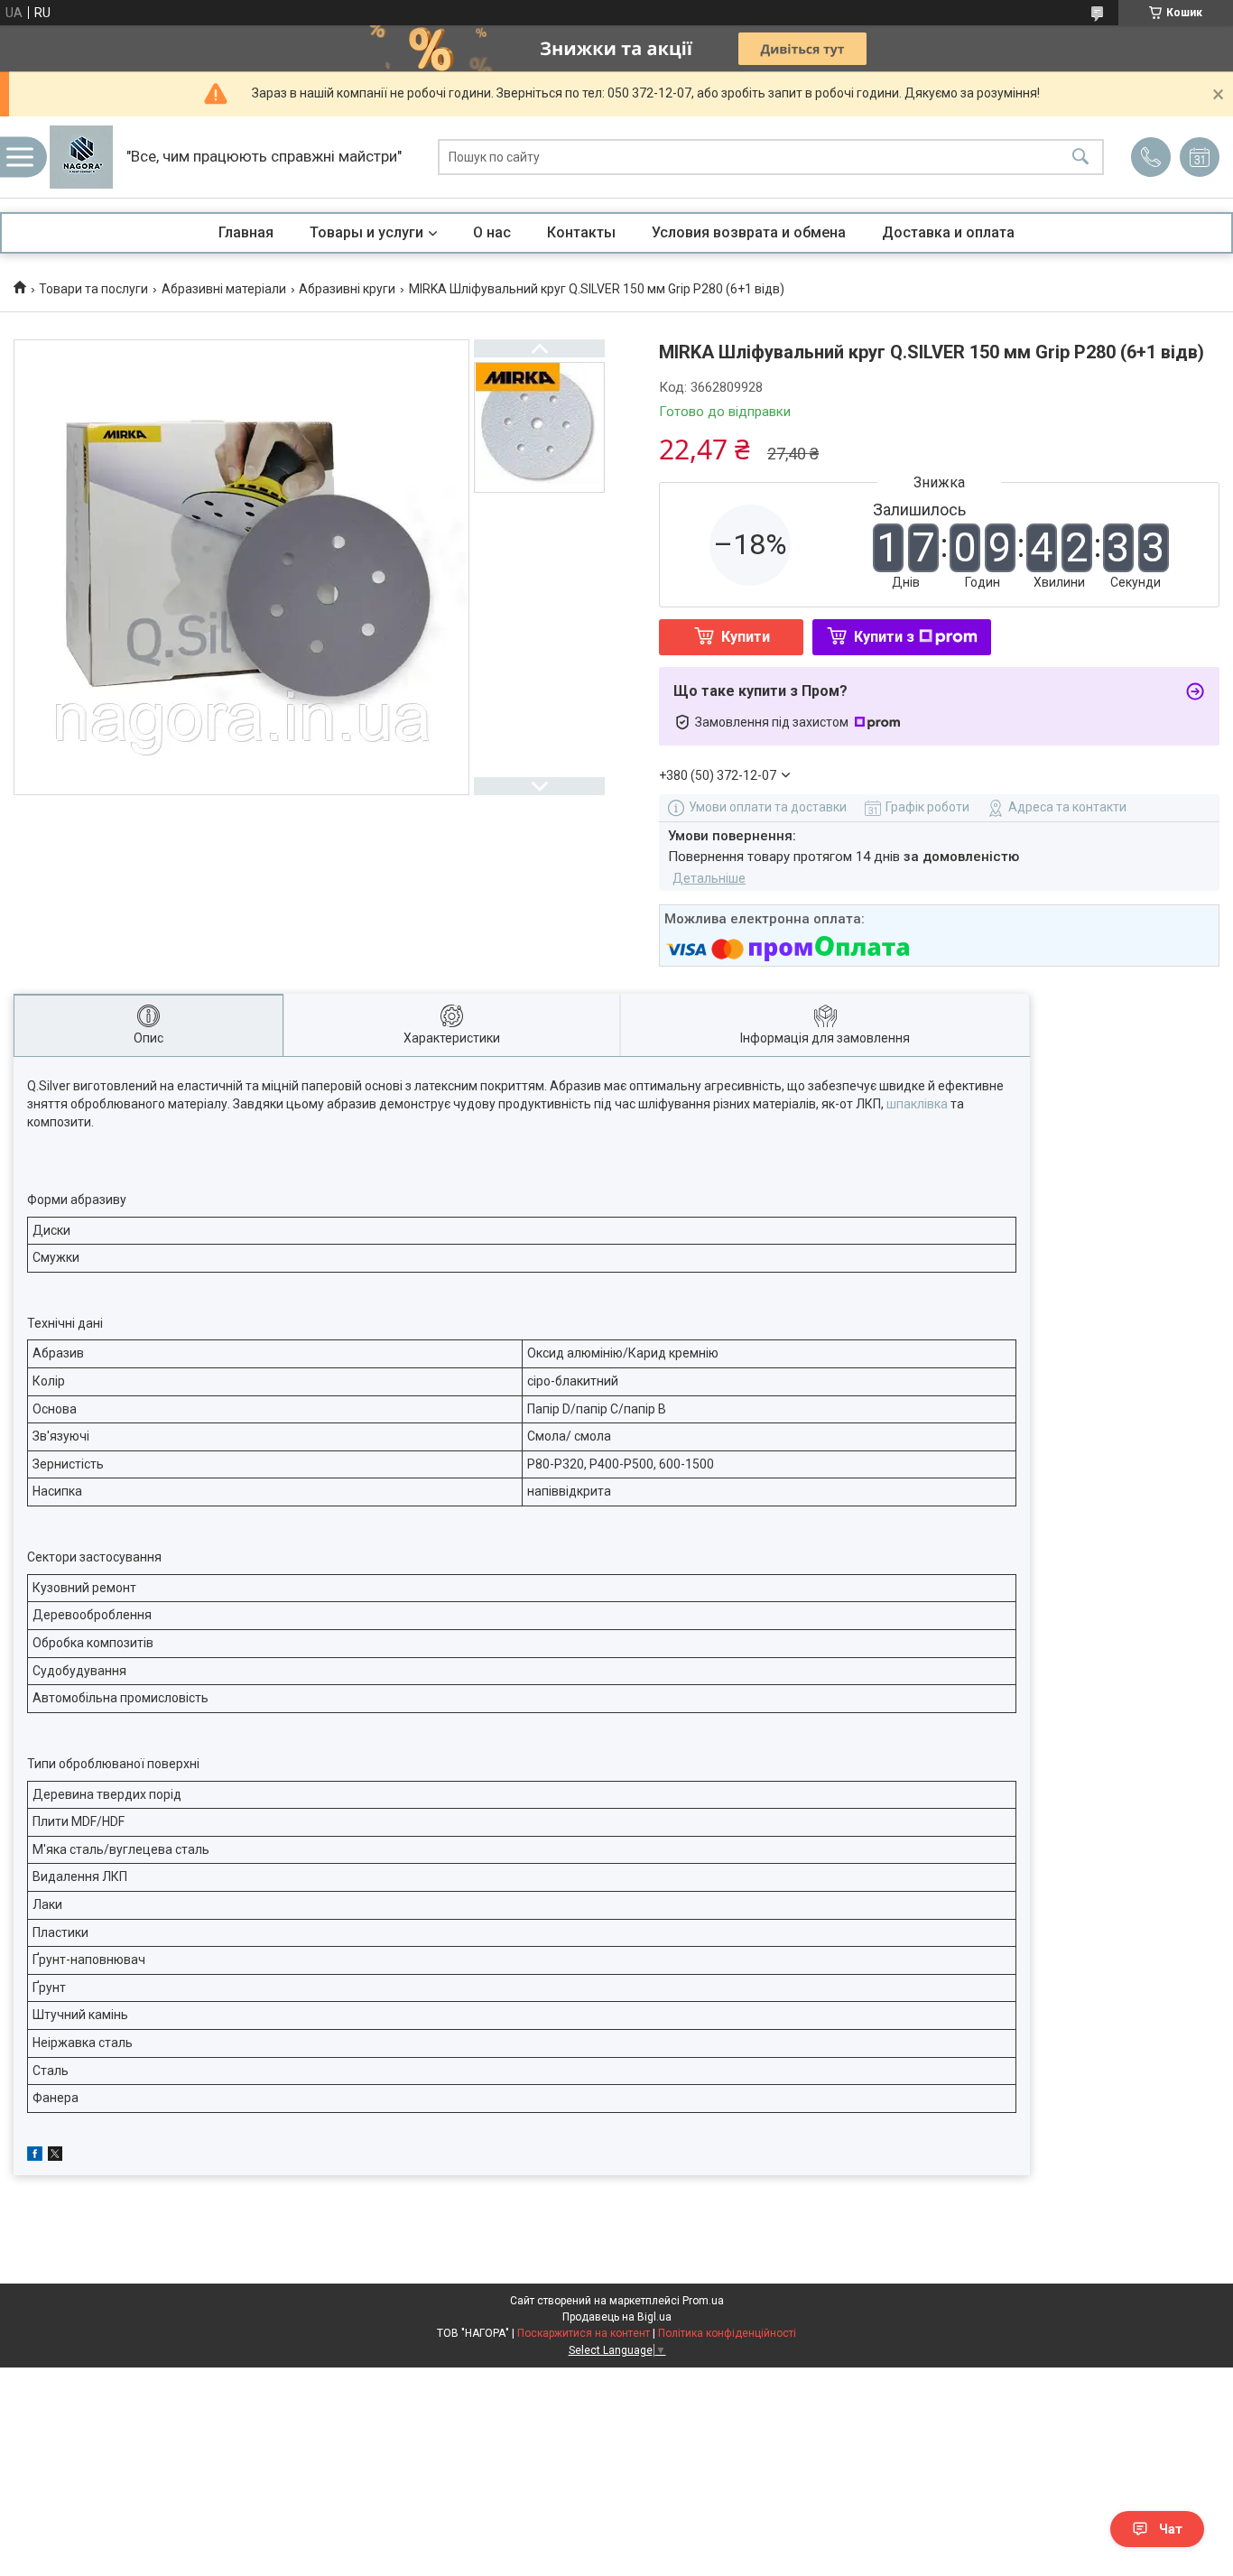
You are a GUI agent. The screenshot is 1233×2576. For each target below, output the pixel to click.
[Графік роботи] (1200, 157)
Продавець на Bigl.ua (617, 2317)
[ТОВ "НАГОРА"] (81, 157)
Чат (1171, 2529)
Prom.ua (703, 2301)
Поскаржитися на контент (584, 2333)
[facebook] (35, 2156)
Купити (746, 637)
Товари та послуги (93, 289)
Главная (246, 232)
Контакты (581, 232)
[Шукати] (1080, 158)
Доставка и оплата (948, 232)
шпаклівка (917, 1104)
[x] (55, 2156)
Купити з (884, 637)
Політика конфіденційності (727, 2333)
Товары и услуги (366, 232)
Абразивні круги (347, 289)
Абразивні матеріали (224, 289)
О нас (492, 232)
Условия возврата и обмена (749, 232)
